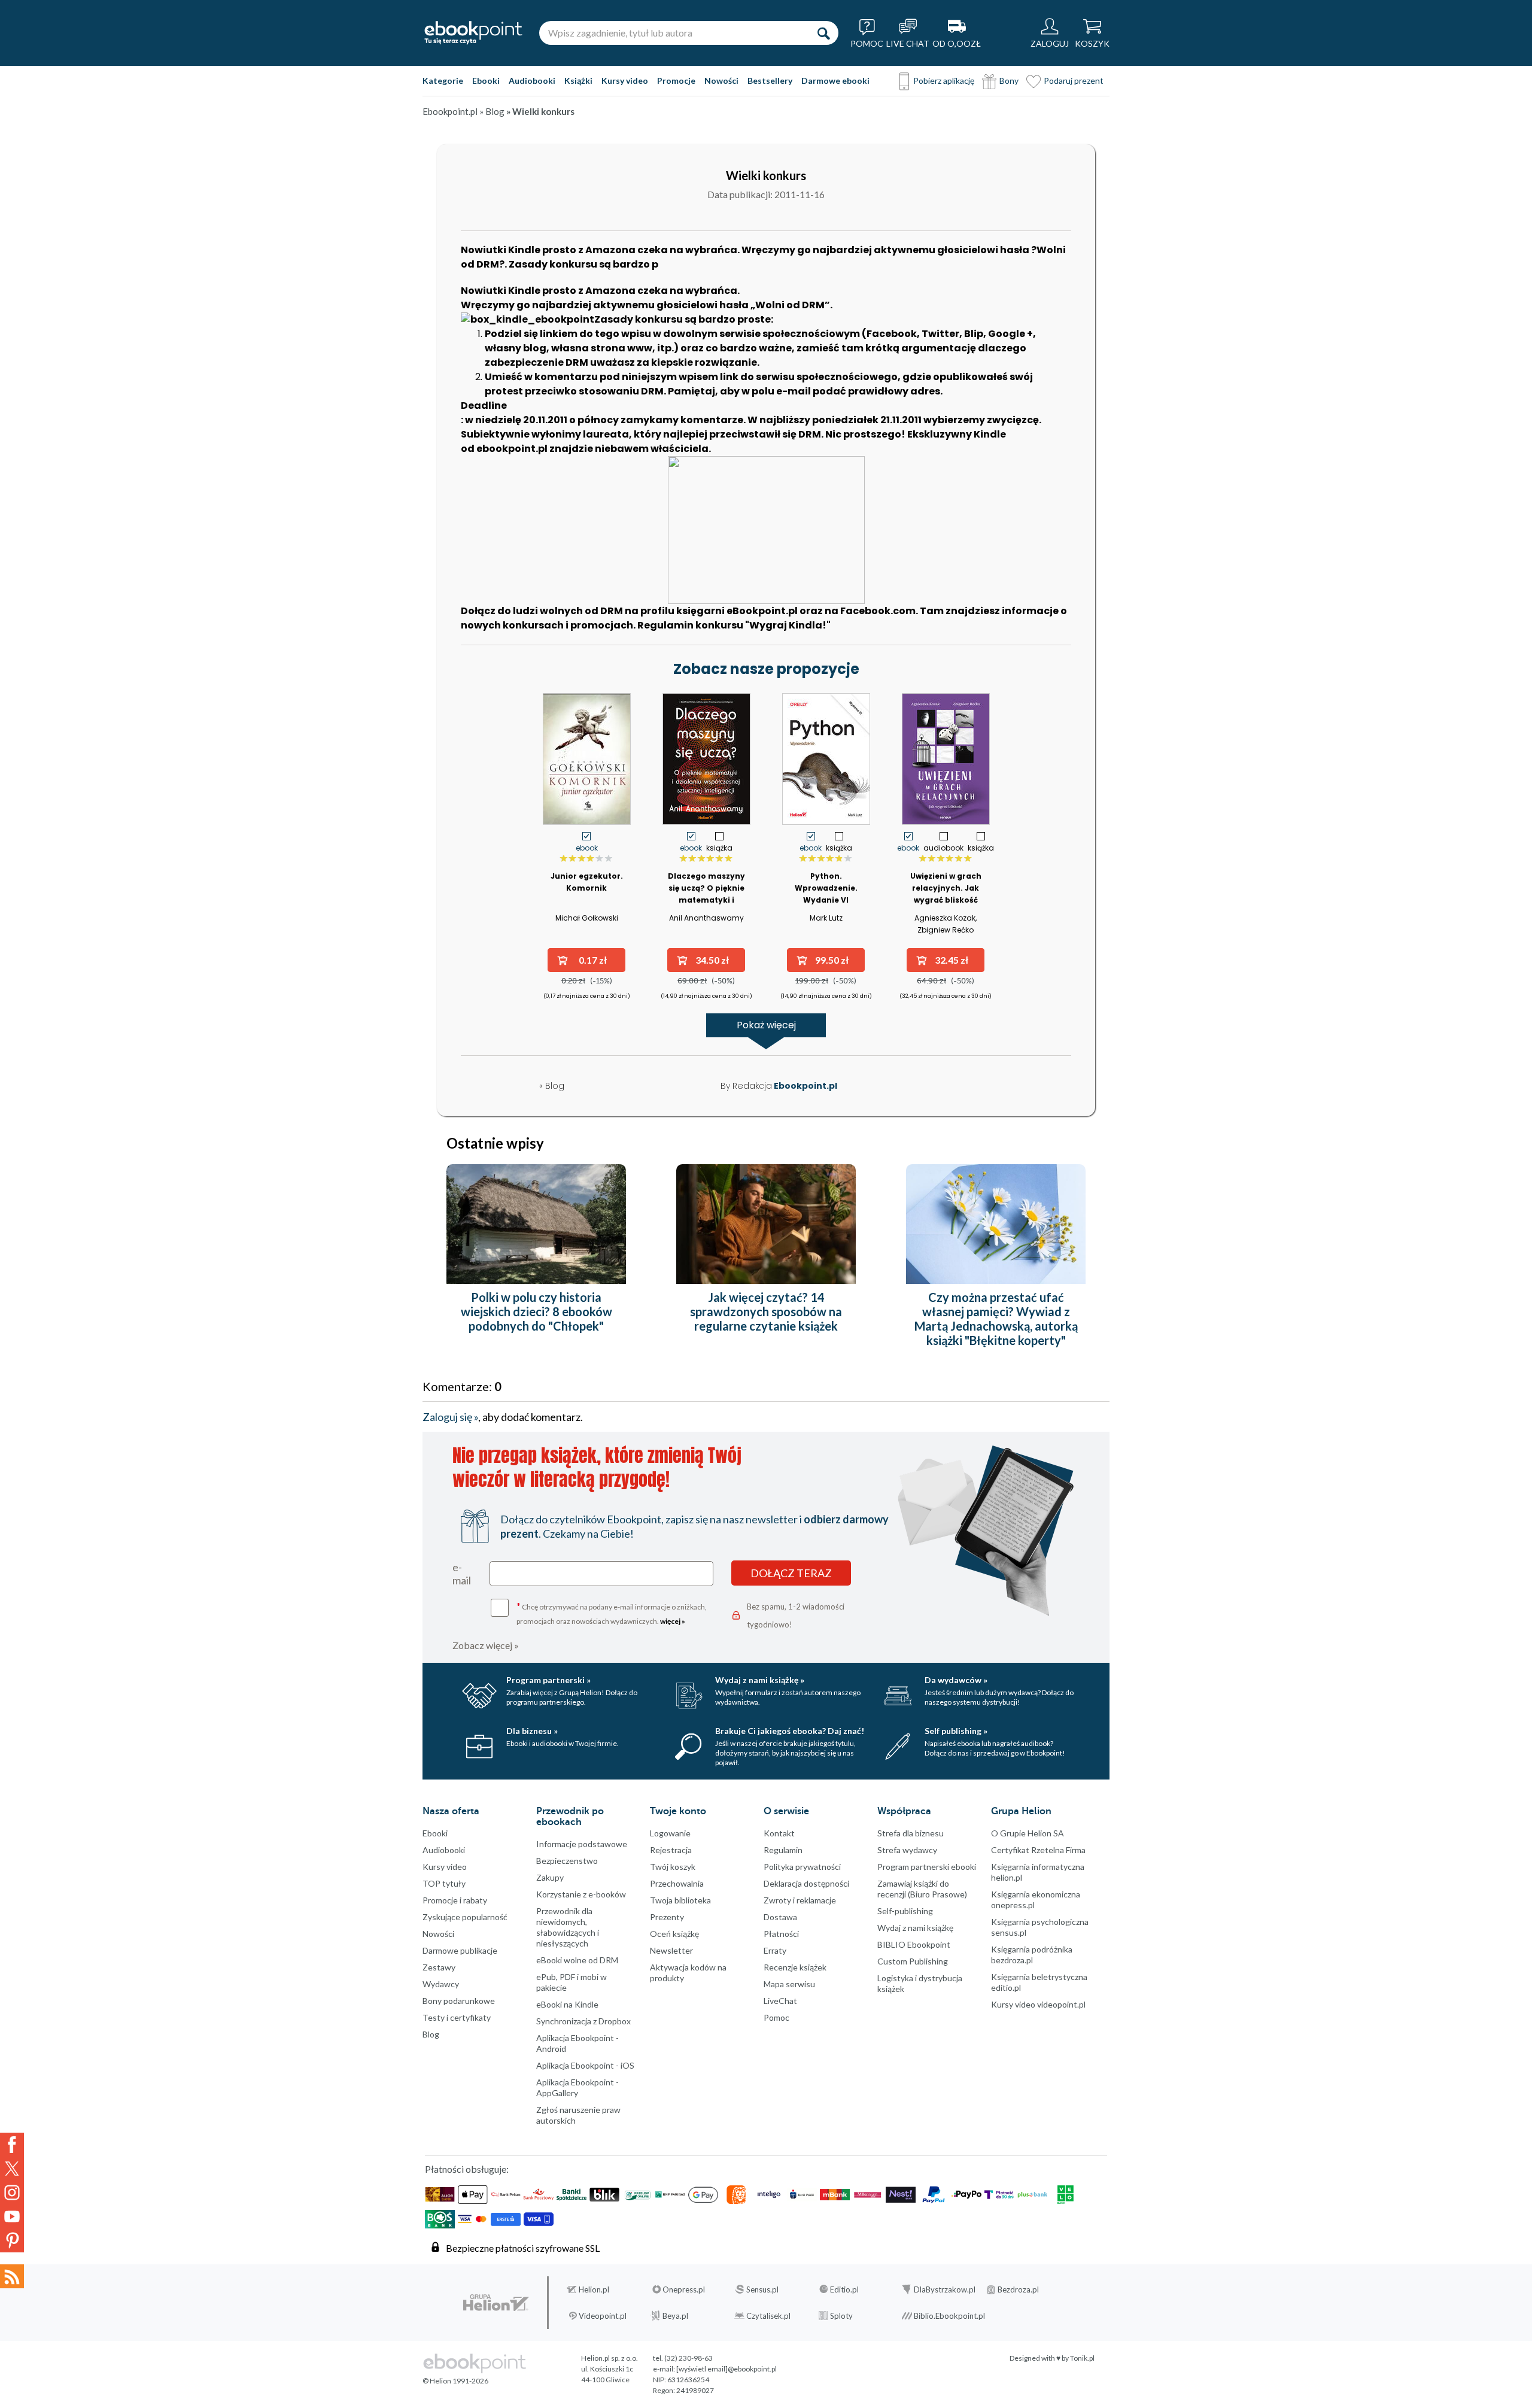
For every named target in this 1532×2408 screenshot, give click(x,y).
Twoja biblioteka (680, 1900)
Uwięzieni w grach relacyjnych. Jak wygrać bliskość (946, 888)
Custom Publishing (913, 1961)
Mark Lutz (826, 918)
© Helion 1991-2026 (455, 2381)
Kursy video (625, 81)
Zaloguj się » (450, 1417)
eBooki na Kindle (567, 2004)
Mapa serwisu (789, 1984)
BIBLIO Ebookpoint (914, 1944)
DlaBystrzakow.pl (945, 2289)
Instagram (12, 2193)
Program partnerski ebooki (927, 1867)
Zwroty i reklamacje (800, 1900)
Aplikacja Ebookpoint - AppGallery (577, 2087)
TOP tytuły (444, 1883)
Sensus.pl (762, 2289)
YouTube (12, 2216)
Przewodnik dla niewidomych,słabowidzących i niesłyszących (568, 1927)
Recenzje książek (795, 1967)
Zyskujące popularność (465, 1917)
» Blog (493, 111)
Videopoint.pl (603, 2316)
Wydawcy (441, 1984)
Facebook (12, 2145)
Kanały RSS (12, 2276)
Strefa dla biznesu (911, 1833)
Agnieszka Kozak (945, 918)
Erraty (775, 1950)
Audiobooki (532, 81)
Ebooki (486, 81)
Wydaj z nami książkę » (760, 1680)
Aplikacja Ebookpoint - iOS (585, 2065)
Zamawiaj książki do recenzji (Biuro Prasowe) (922, 1889)
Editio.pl (844, 2289)
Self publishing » (956, 1731)
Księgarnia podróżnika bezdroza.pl (1032, 1955)
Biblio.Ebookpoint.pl (949, 2316)
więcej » (673, 1621)
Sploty (841, 2316)
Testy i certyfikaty (457, 2017)
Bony (1009, 81)
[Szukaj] (823, 33)
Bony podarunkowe (459, 2001)
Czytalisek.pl (768, 2316)
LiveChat (780, 2001)
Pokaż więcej (766, 1025)
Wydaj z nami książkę (915, 1928)
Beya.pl (675, 2316)
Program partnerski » (548, 1680)
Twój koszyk (673, 1867)
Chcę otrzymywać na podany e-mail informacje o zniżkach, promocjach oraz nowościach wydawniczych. (612, 1613)
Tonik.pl (1082, 2358)
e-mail (462, 1574)
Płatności (781, 1934)
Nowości (721, 81)
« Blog (552, 1086)
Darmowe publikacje (460, 1950)
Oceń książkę (674, 1934)
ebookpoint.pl (512, 449)
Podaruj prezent (1074, 81)
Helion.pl (594, 2289)
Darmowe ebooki (835, 81)
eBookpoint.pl (762, 611)
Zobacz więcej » (486, 1645)
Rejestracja (671, 1850)
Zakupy (550, 1877)
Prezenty (667, 1917)
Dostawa (780, 1917)
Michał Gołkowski (587, 918)
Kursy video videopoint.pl (1038, 2004)
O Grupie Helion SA (1028, 1833)
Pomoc (776, 2017)
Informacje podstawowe (582, 1844)
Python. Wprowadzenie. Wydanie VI (826, 888)
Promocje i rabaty (455, 1900)
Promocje (676, 81)
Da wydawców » (956, 1680)
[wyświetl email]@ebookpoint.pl (727, 2369)
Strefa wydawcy (907, 1850)
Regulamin (783, 1850)
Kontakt (779, 1833)
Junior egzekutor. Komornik (587, 882)
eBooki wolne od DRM (577, 1960)
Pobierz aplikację (944, 81)
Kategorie (443, 81)
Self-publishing (905, 1911)
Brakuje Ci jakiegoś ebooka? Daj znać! (790, 1731)
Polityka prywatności (802, 1867)
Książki (578, 81)
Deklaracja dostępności (806, 1883)
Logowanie (670, 1833)
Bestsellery (770, 81)
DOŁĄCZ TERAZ (791, 1573)
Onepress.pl (684, 2289)
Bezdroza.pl (1018, 2289)
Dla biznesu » (532, 1731)
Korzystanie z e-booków (581, 1894)
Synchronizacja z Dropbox (583, 2021)
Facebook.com (878, 611)
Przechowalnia (677, 1883)
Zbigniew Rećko (946, 930)
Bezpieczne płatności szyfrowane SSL (523, 2248)
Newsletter (671, 1950)
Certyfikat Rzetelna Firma (1038, 1850)
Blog (431, 2034)
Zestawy (439, 1967)
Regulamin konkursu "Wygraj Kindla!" (734, 625)
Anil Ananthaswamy (706, 918)
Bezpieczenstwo (567, 1861)
